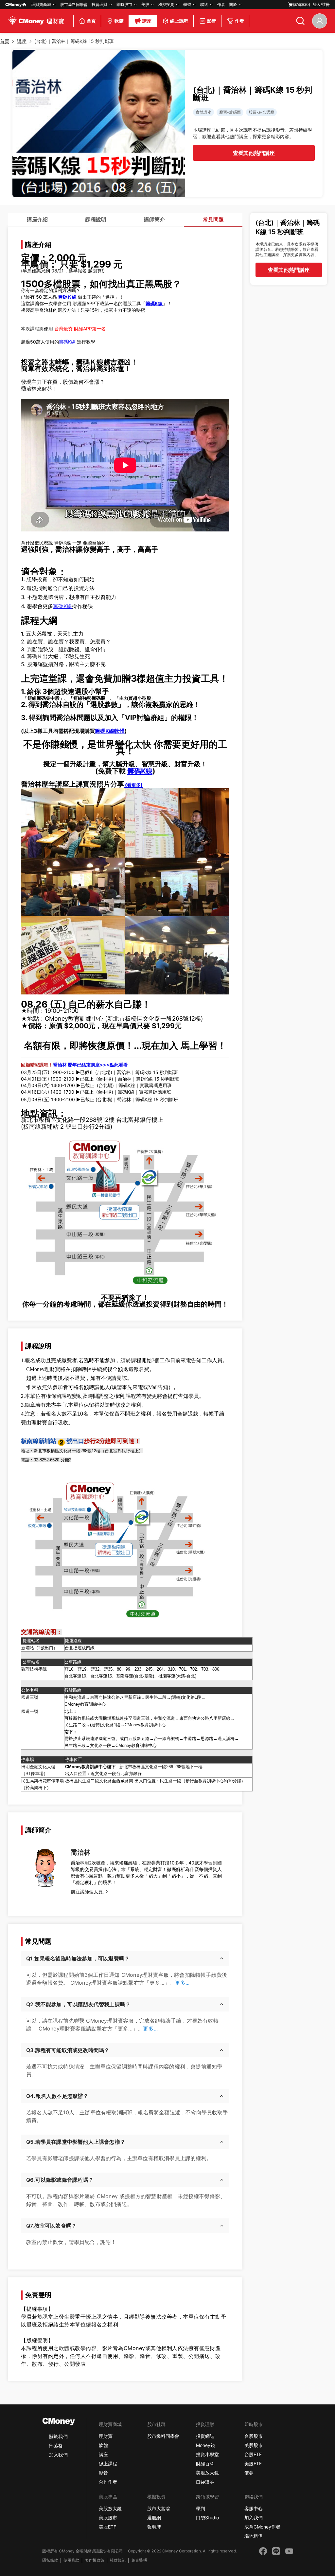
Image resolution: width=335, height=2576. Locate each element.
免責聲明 (139, 2560)
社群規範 (118, 2560)
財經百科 (205, 2464)
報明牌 (154, 2527)
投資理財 (99, 4)
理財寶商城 (41, 4)
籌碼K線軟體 (110, 731)
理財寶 (106, 2436)
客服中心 (254, 2508)
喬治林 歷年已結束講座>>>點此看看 (90, 1065)
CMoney (13, 4)
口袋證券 (205, 2482)
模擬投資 (166, 4)
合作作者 (108, 2482)
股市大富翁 (159, 2508)
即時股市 (124, 4)
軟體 (103, 2445)
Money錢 (205, 2445)
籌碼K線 (67, 342)
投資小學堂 (207, 2454)
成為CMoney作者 (262, 2527)
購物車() (302, 4)
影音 (103, 2473)
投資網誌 (205, 2436)
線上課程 (108, 2464)
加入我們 (58, 2455)
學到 (201, 2508)
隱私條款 (50, 2560)
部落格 (56, 2446)
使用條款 (71, 2560)
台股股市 (254, 2436)
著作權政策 (95, 2560)
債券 (249, 2473)
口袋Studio (207, 2518)
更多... (182, 1983)
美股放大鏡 (207, 2473)
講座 (103, 2454)
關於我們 (58, 2436)
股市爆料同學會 (74, 4)
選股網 (154, 2518)
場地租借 (254, 2536)
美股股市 (254, 2445)
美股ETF (253, 2464)
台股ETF (253, 2454)
